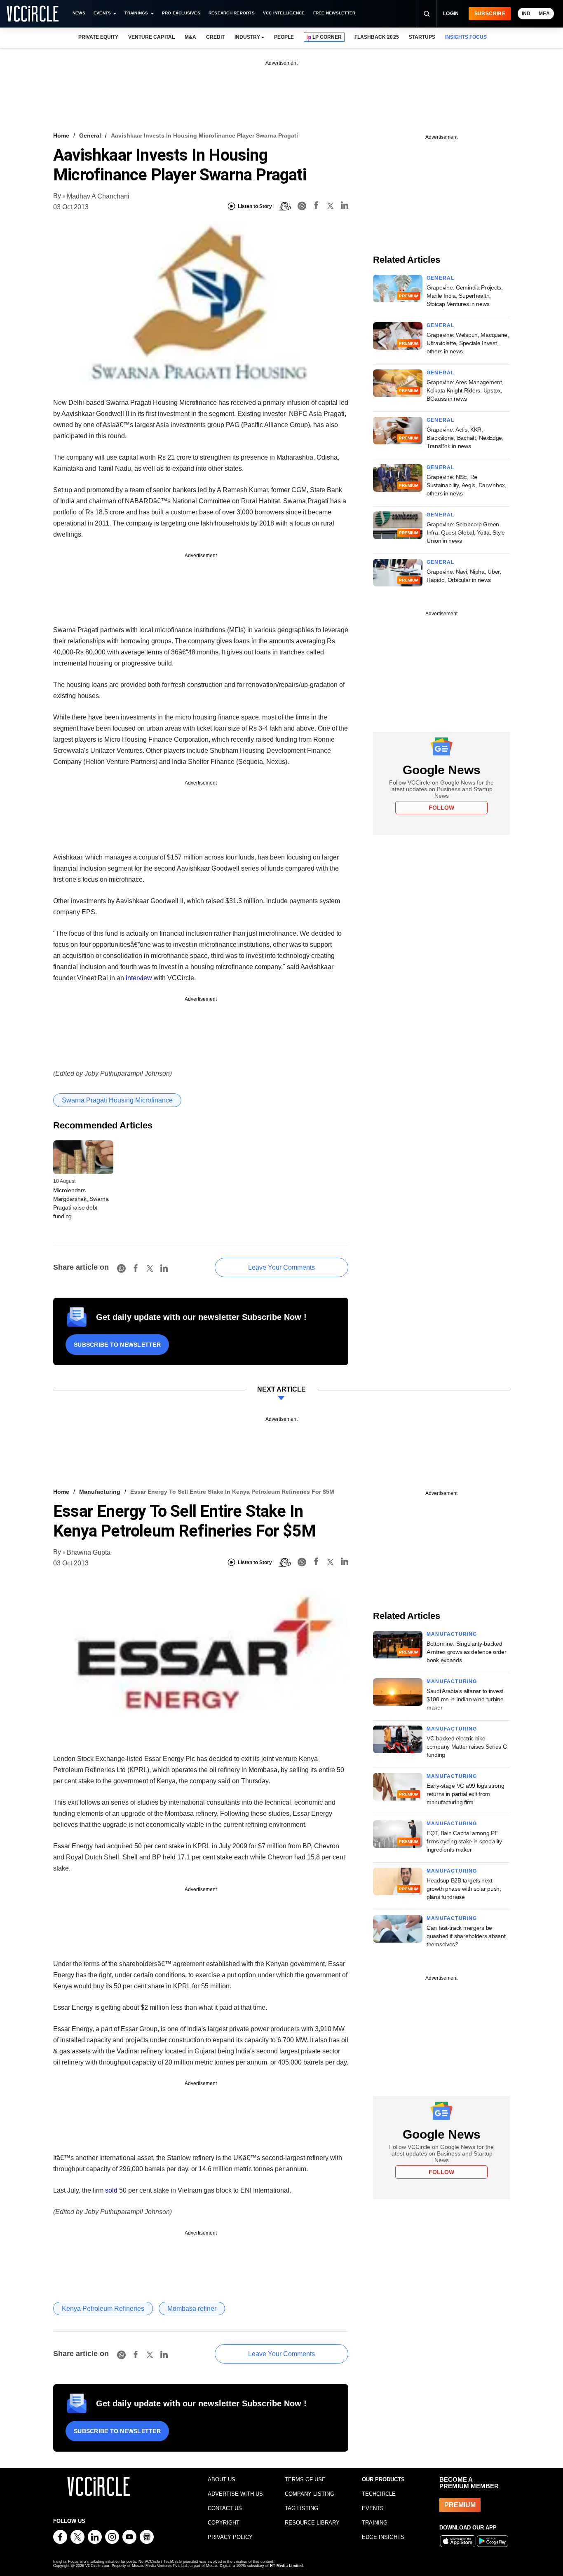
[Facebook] (316, 207)
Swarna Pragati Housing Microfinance (117, 1100)
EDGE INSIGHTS (383, 2537)
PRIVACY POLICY (230, 2537)
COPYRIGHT (224, 2523)
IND (526, 14)
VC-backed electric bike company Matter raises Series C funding (467, 1747)
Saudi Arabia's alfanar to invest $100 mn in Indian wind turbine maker (465, 1699)
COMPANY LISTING (310, 2494)
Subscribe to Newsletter (117, 1345)
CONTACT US (225, 2508)
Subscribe (490, 14)
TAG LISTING (301, 2508)
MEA (544, 14)
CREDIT (215, 37)
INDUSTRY (247, 37)
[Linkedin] (345, 207)
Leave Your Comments (281, 1267)
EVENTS (373, 2508)
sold (111, 2190)
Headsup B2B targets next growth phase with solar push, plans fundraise (464, 1889)
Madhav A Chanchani (98, 196)
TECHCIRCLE (379, 2494)
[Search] (427, 14)
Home (61, 135)
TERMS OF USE (305, 2479)
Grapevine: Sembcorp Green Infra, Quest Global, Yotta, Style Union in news (466, 532)
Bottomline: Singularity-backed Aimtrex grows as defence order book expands (467, 1652)
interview (139, 978)
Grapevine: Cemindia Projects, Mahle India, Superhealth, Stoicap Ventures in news (465, 296)
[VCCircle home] (33, 14)
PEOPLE (284, 37)
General (90, 135)
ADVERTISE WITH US (235, 2494)
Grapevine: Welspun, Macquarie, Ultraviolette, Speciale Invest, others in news (468, 343)
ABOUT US (222, 2479)
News (79, 13)
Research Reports (232, 13)
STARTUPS (422, 37)
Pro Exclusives (181, 13)
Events (102, 13)
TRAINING (375, 2523)
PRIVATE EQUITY (98, 37)
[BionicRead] (285, 206)
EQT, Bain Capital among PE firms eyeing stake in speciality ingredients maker (464, 1841)
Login (451, 14)
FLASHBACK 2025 (377, 37)
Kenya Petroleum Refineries (103, 2309)
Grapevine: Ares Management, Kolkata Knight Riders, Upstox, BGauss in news (465, 390)
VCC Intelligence (284, 13)
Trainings (136, 13)
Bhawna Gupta (89, 1552)
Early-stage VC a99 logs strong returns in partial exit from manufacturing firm (466, 1794)
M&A (190, 37)
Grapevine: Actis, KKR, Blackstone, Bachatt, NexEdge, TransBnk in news (465, 438)
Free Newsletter (334, 13)
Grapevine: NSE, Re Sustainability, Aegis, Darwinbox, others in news (467, 485)
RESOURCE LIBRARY (312, 2523)
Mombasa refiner (192, 2309)
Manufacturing (100, 1492)
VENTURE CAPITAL (151, 37)
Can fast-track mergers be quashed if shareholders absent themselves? (466, 1936)
